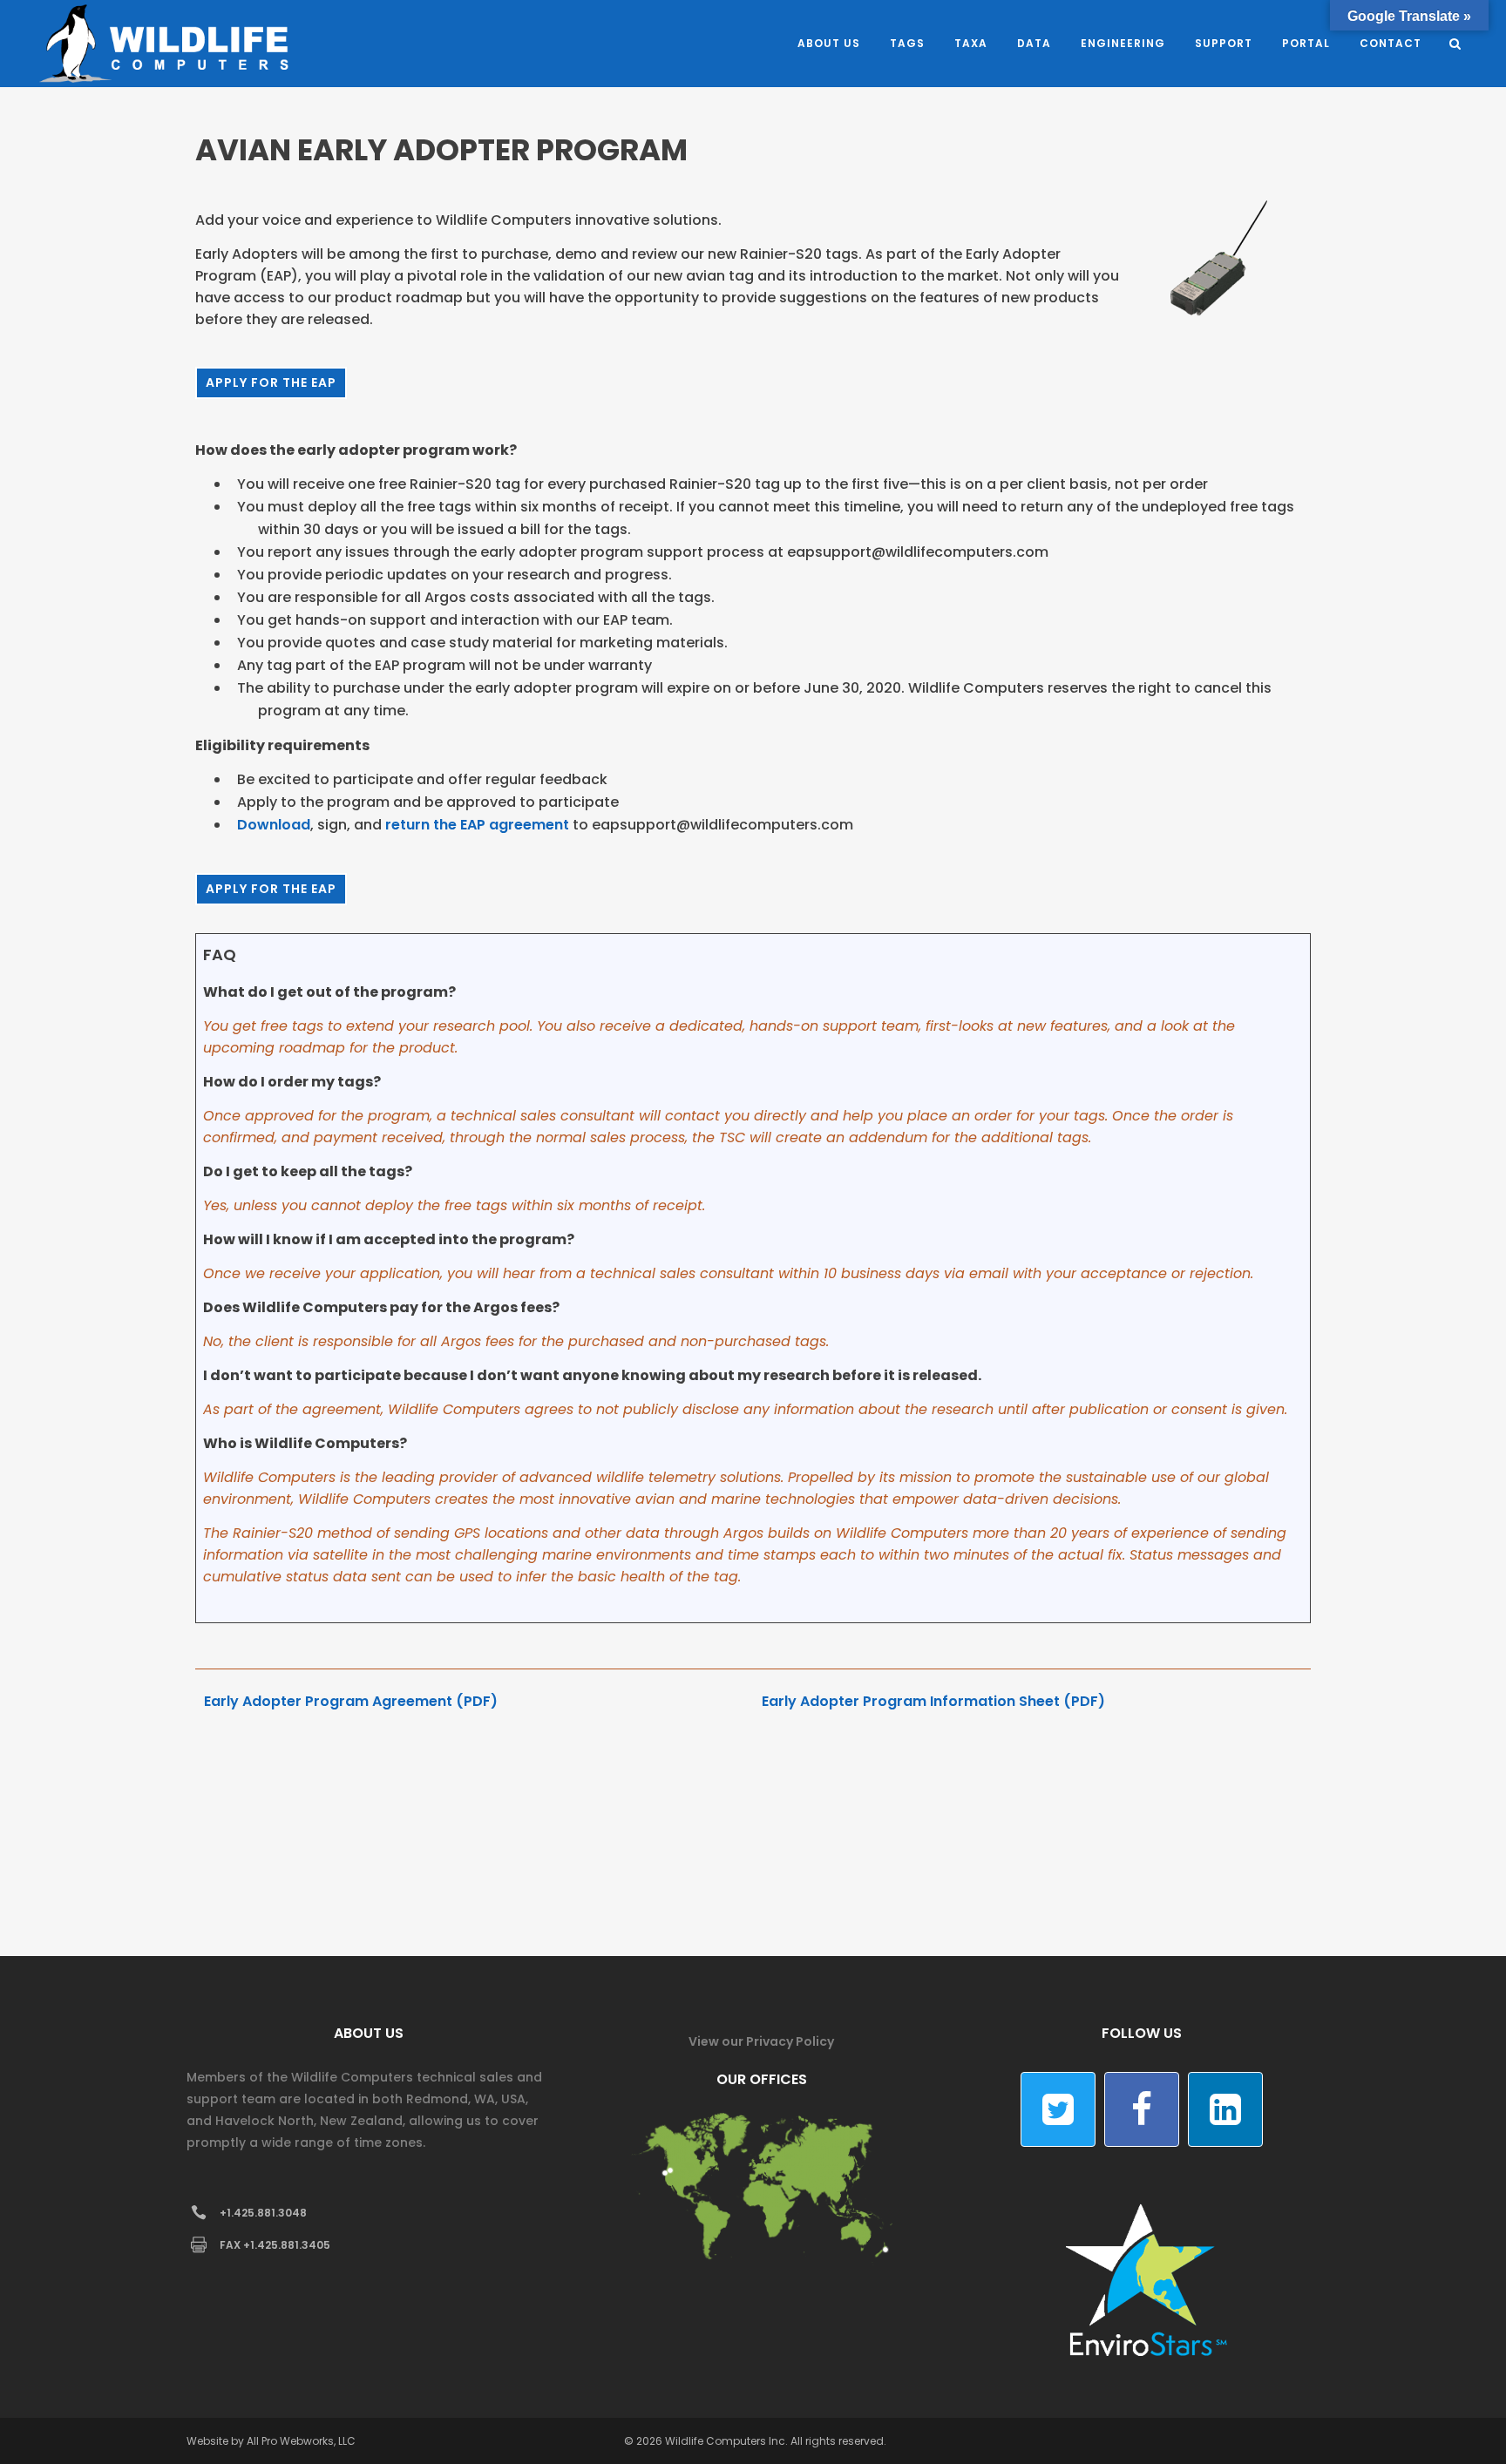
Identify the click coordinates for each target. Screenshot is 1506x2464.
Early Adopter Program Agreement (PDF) (351, 1701)
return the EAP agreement (477, 825)
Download (274, 825)
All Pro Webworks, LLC (301, 2441)
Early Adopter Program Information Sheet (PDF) (933, 1701)
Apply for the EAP (271, 382)
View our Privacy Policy (761, 2041)
